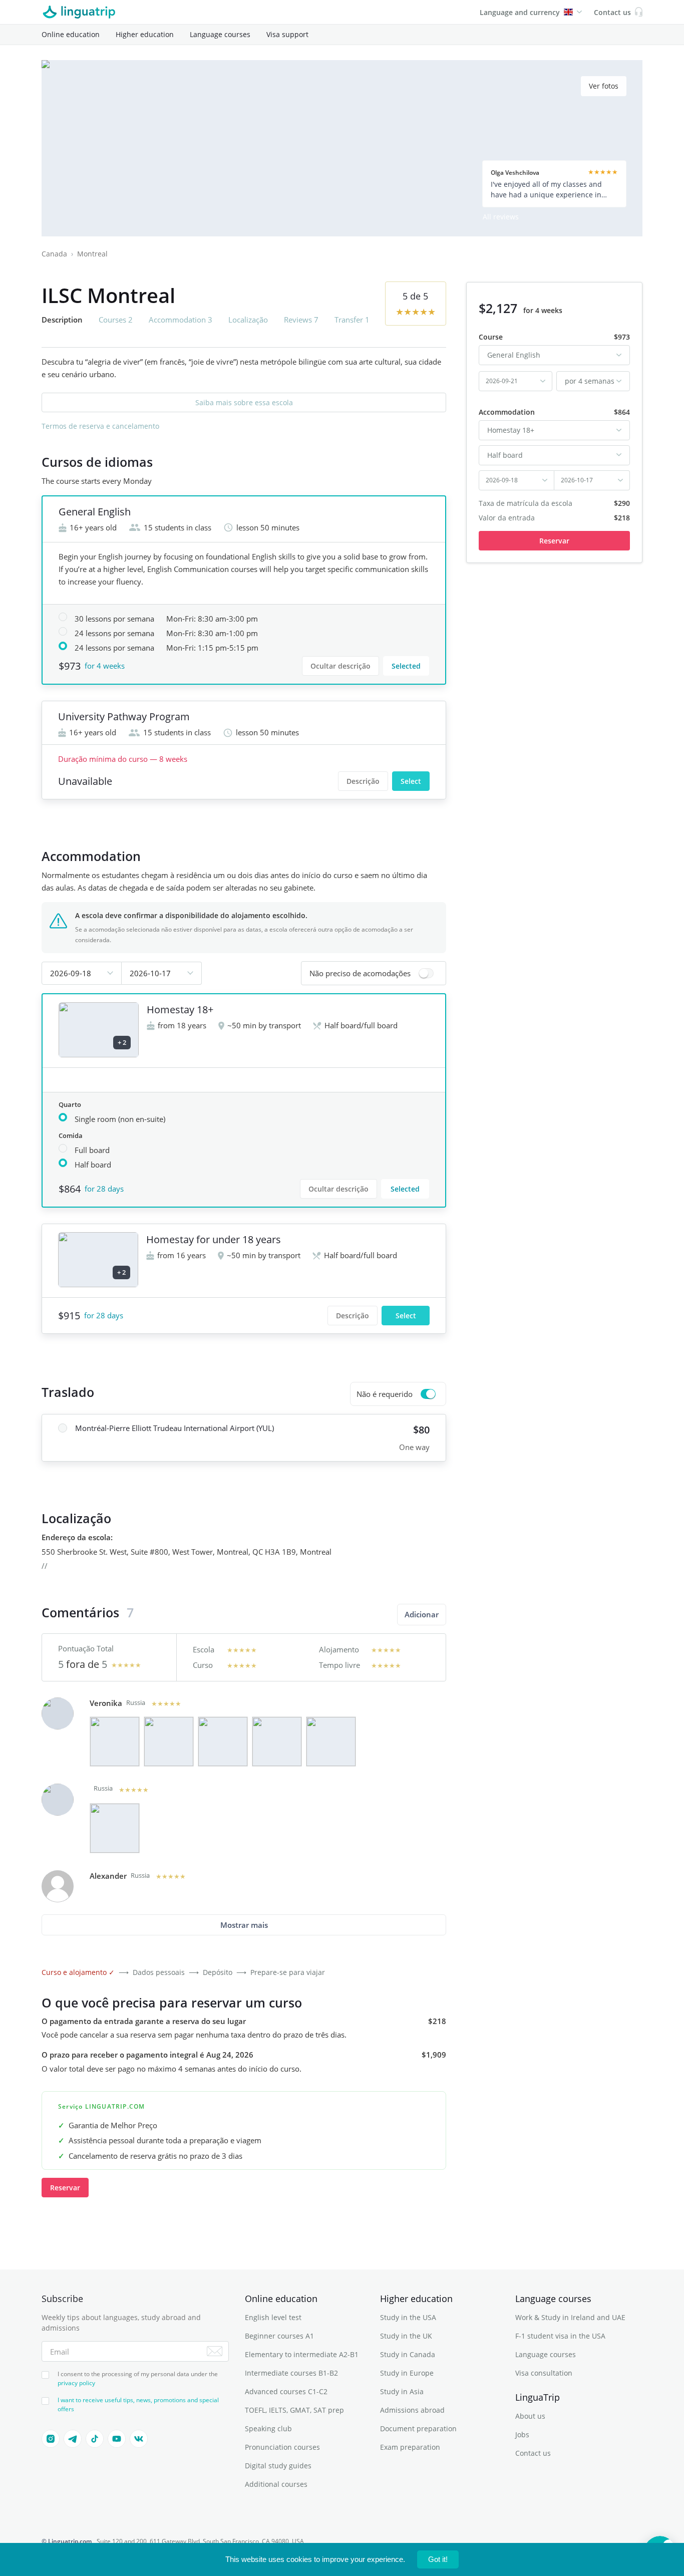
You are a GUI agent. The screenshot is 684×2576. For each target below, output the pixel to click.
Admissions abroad (412, 2410)
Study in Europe (407, 2373)
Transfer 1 (352, 320)
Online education (71, 34)
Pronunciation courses (282, 2447)
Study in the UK (406, 2336)
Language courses (220, 34)
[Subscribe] (215, 2351)
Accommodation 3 (181, 320)
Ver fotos (604, 86)
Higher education (145, 34)
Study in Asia (402, 2391)
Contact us (533, 2453)
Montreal (92, 254)
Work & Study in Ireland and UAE (570, 2317)
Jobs (522, 2435)
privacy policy (76, 2383)
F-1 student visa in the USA (560, 2336)
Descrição (363, 781)
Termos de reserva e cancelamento (100, 426)
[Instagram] (51, 2439)
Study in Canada (408, 2354)
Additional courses (276, 2484)
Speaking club (268, 2428)
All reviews (501, 217)
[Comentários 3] (223, 1742)
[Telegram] (73, 2439)
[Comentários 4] (277, 1742)
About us (530, 2416)
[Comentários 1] (115, 1742)
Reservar (65, 2188)
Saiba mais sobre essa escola (244, 402)
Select (411, 781)
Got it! (438, 2559)
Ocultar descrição (340, 666)
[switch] (374, 973)
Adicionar (422, 1614)
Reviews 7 (301, 320)
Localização (248, 320)
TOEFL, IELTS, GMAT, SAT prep (294, 2410)
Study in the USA (408, 2317)
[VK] (139, 2439)
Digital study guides (278, 2466)
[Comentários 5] (331, 1742)
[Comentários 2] (169, 1742)
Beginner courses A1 (279, 2336)
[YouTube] (117, 2439)
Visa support (287, 34)
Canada (54, 254)
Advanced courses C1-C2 (286, 2391)
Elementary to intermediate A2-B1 (302, 2354)
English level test (273, 2317)
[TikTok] (95, 2439)
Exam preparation (410, 2447)
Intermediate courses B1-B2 (291, 2373)
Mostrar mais (244, 1925)
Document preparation (418, 2428)
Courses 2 (116, 320)
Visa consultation (544, 2373)
